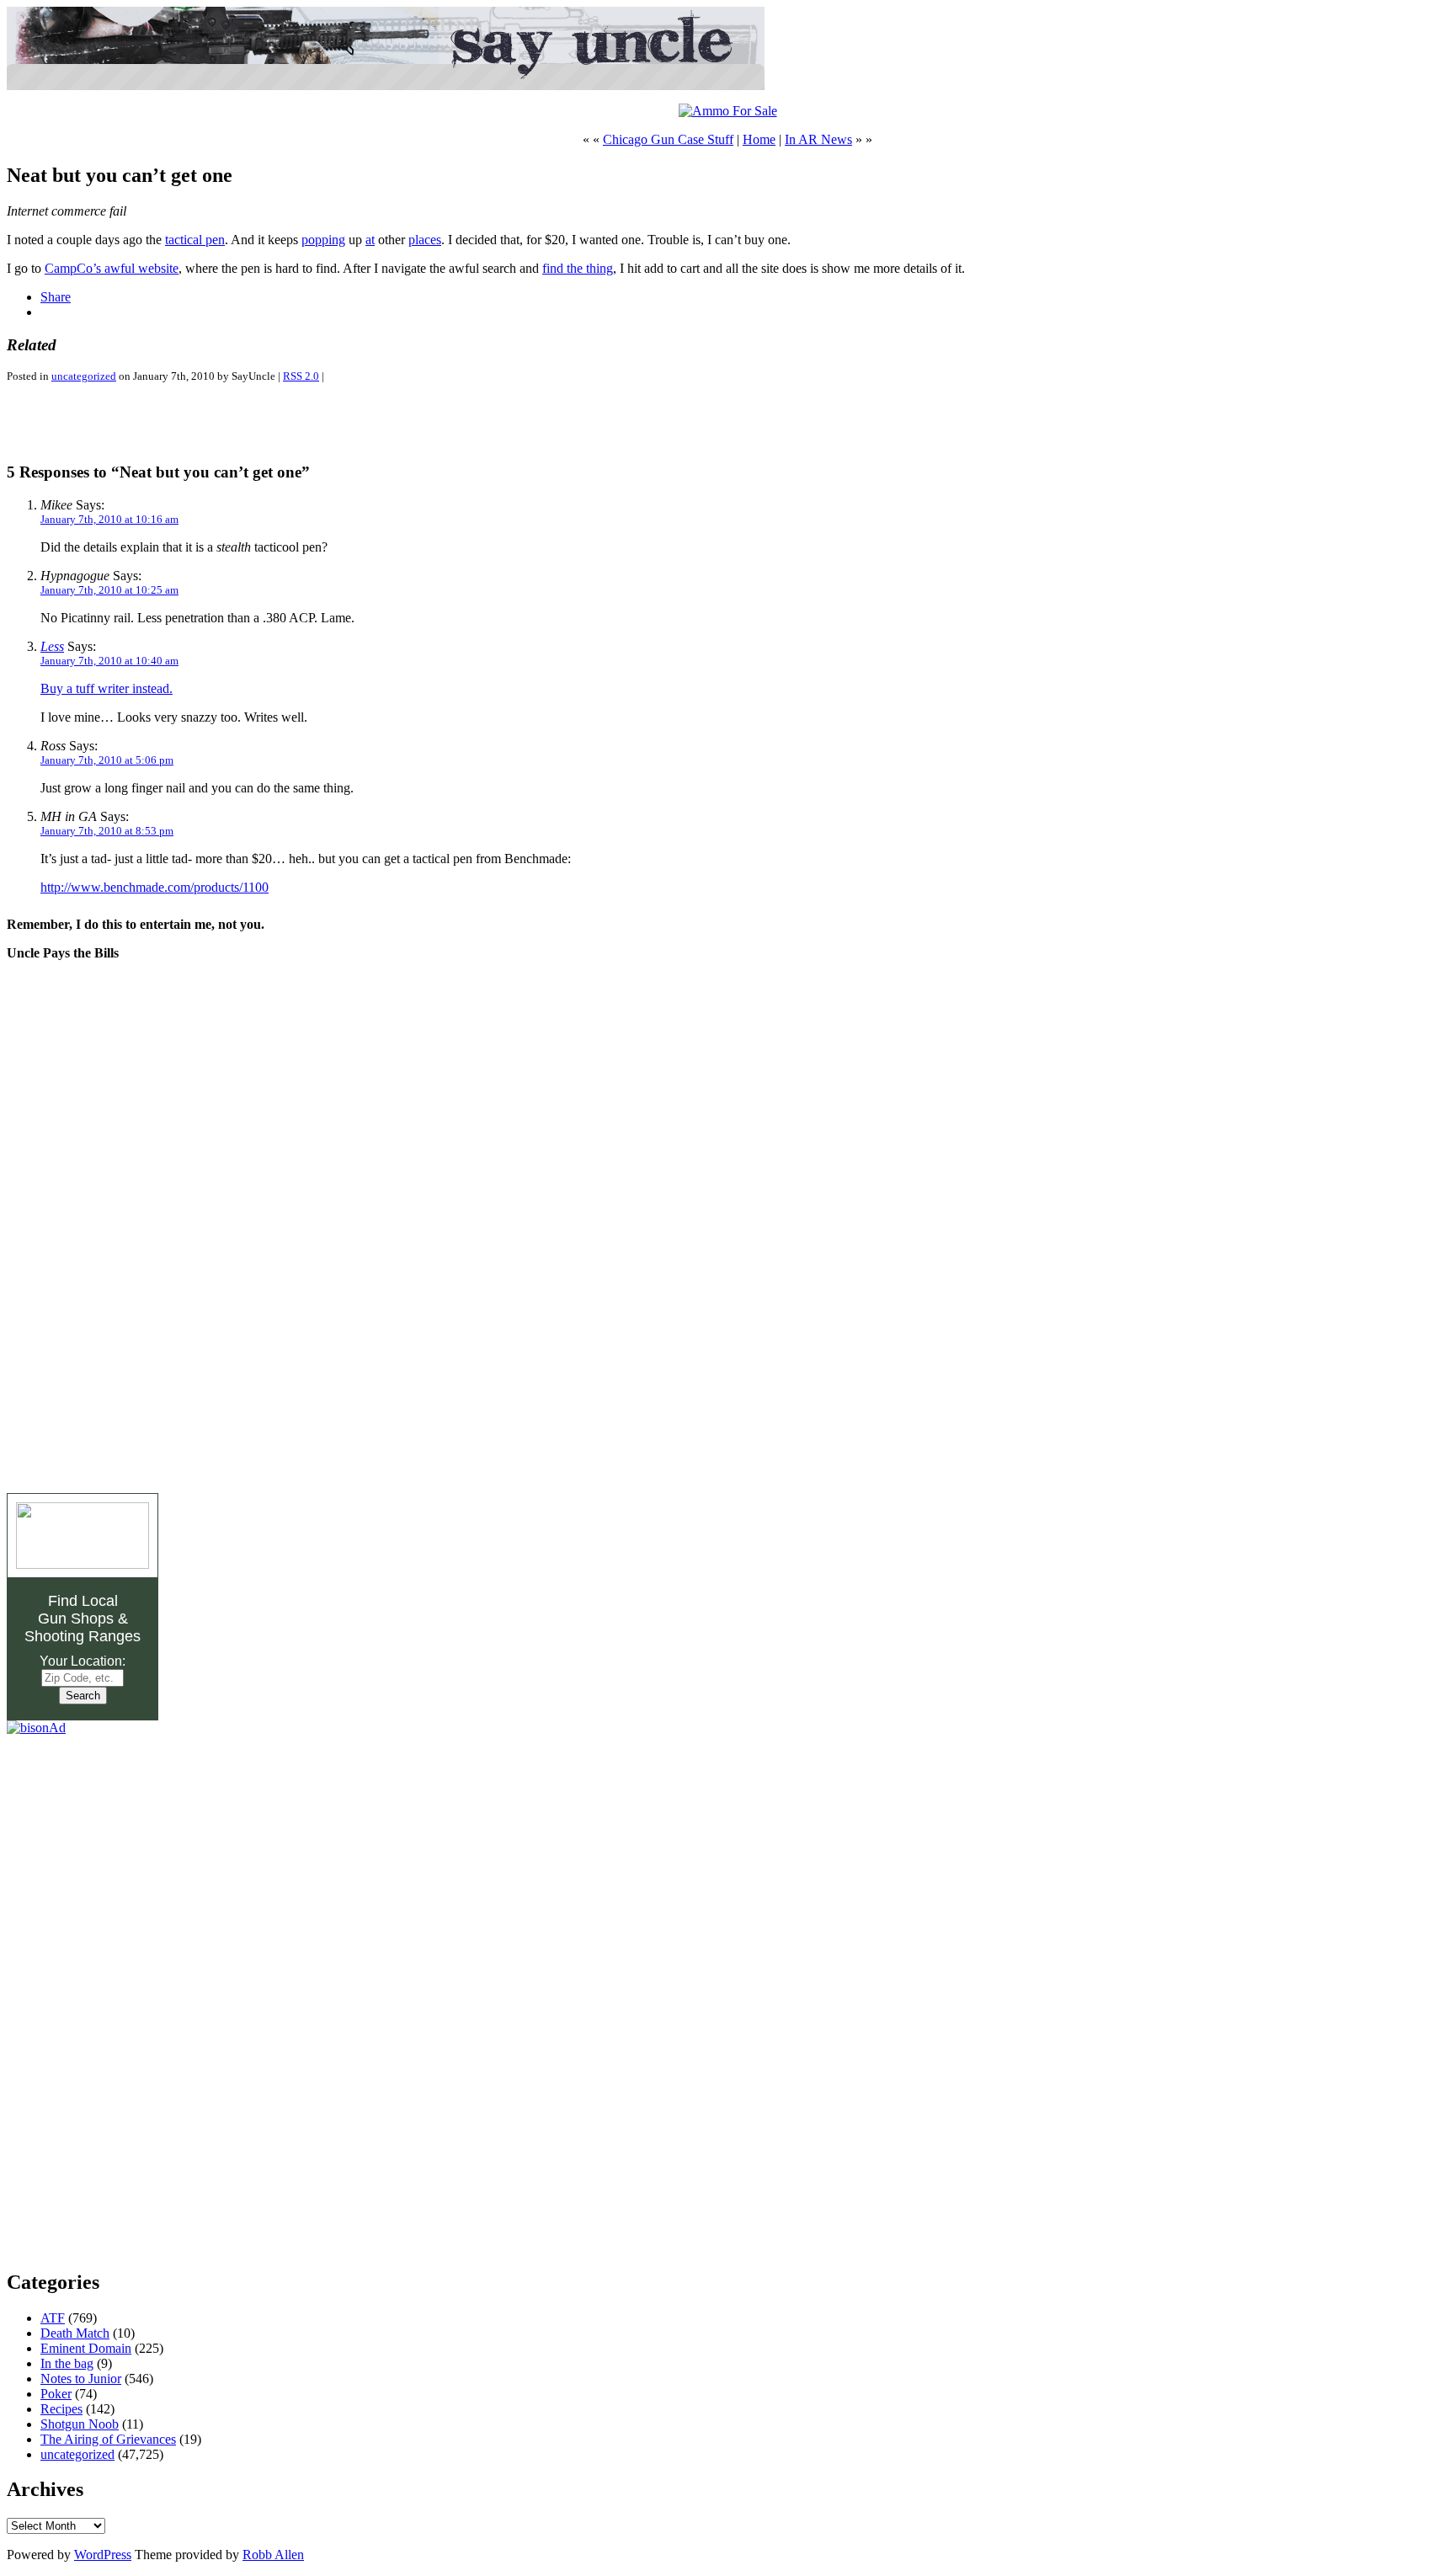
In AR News (818, 139)
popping (323, 240)
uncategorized (84, 376)
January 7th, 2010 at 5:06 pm (107, 760)
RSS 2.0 (301, 376)
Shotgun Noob (80, 2424)
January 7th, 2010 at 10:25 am (109, 590)
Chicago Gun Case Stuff (668, 139)
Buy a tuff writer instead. (107, 688)
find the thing (578, 268)
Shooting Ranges (83, 1636)
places (425, 240)
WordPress (103, 2555)
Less (52, 646)
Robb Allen (273, 2555)
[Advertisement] (204, 422)
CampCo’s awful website (112, 268)
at (370, 240)
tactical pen (195, 240)
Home (759, 139)
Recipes (61, 2409)
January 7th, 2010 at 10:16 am (109, 519)
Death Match (75, 2333)
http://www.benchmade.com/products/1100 (155, 887)
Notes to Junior (81, 2379)
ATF (53, 2318)
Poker (56, 2394)
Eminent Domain (86, 2348)
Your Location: (83, 1661)
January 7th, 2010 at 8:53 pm (107, 831)
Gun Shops (76, 1619)
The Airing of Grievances (108, 2439)
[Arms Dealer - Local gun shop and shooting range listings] (83, 1564)
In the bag (67, 2363)
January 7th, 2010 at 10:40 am (109, 661)
